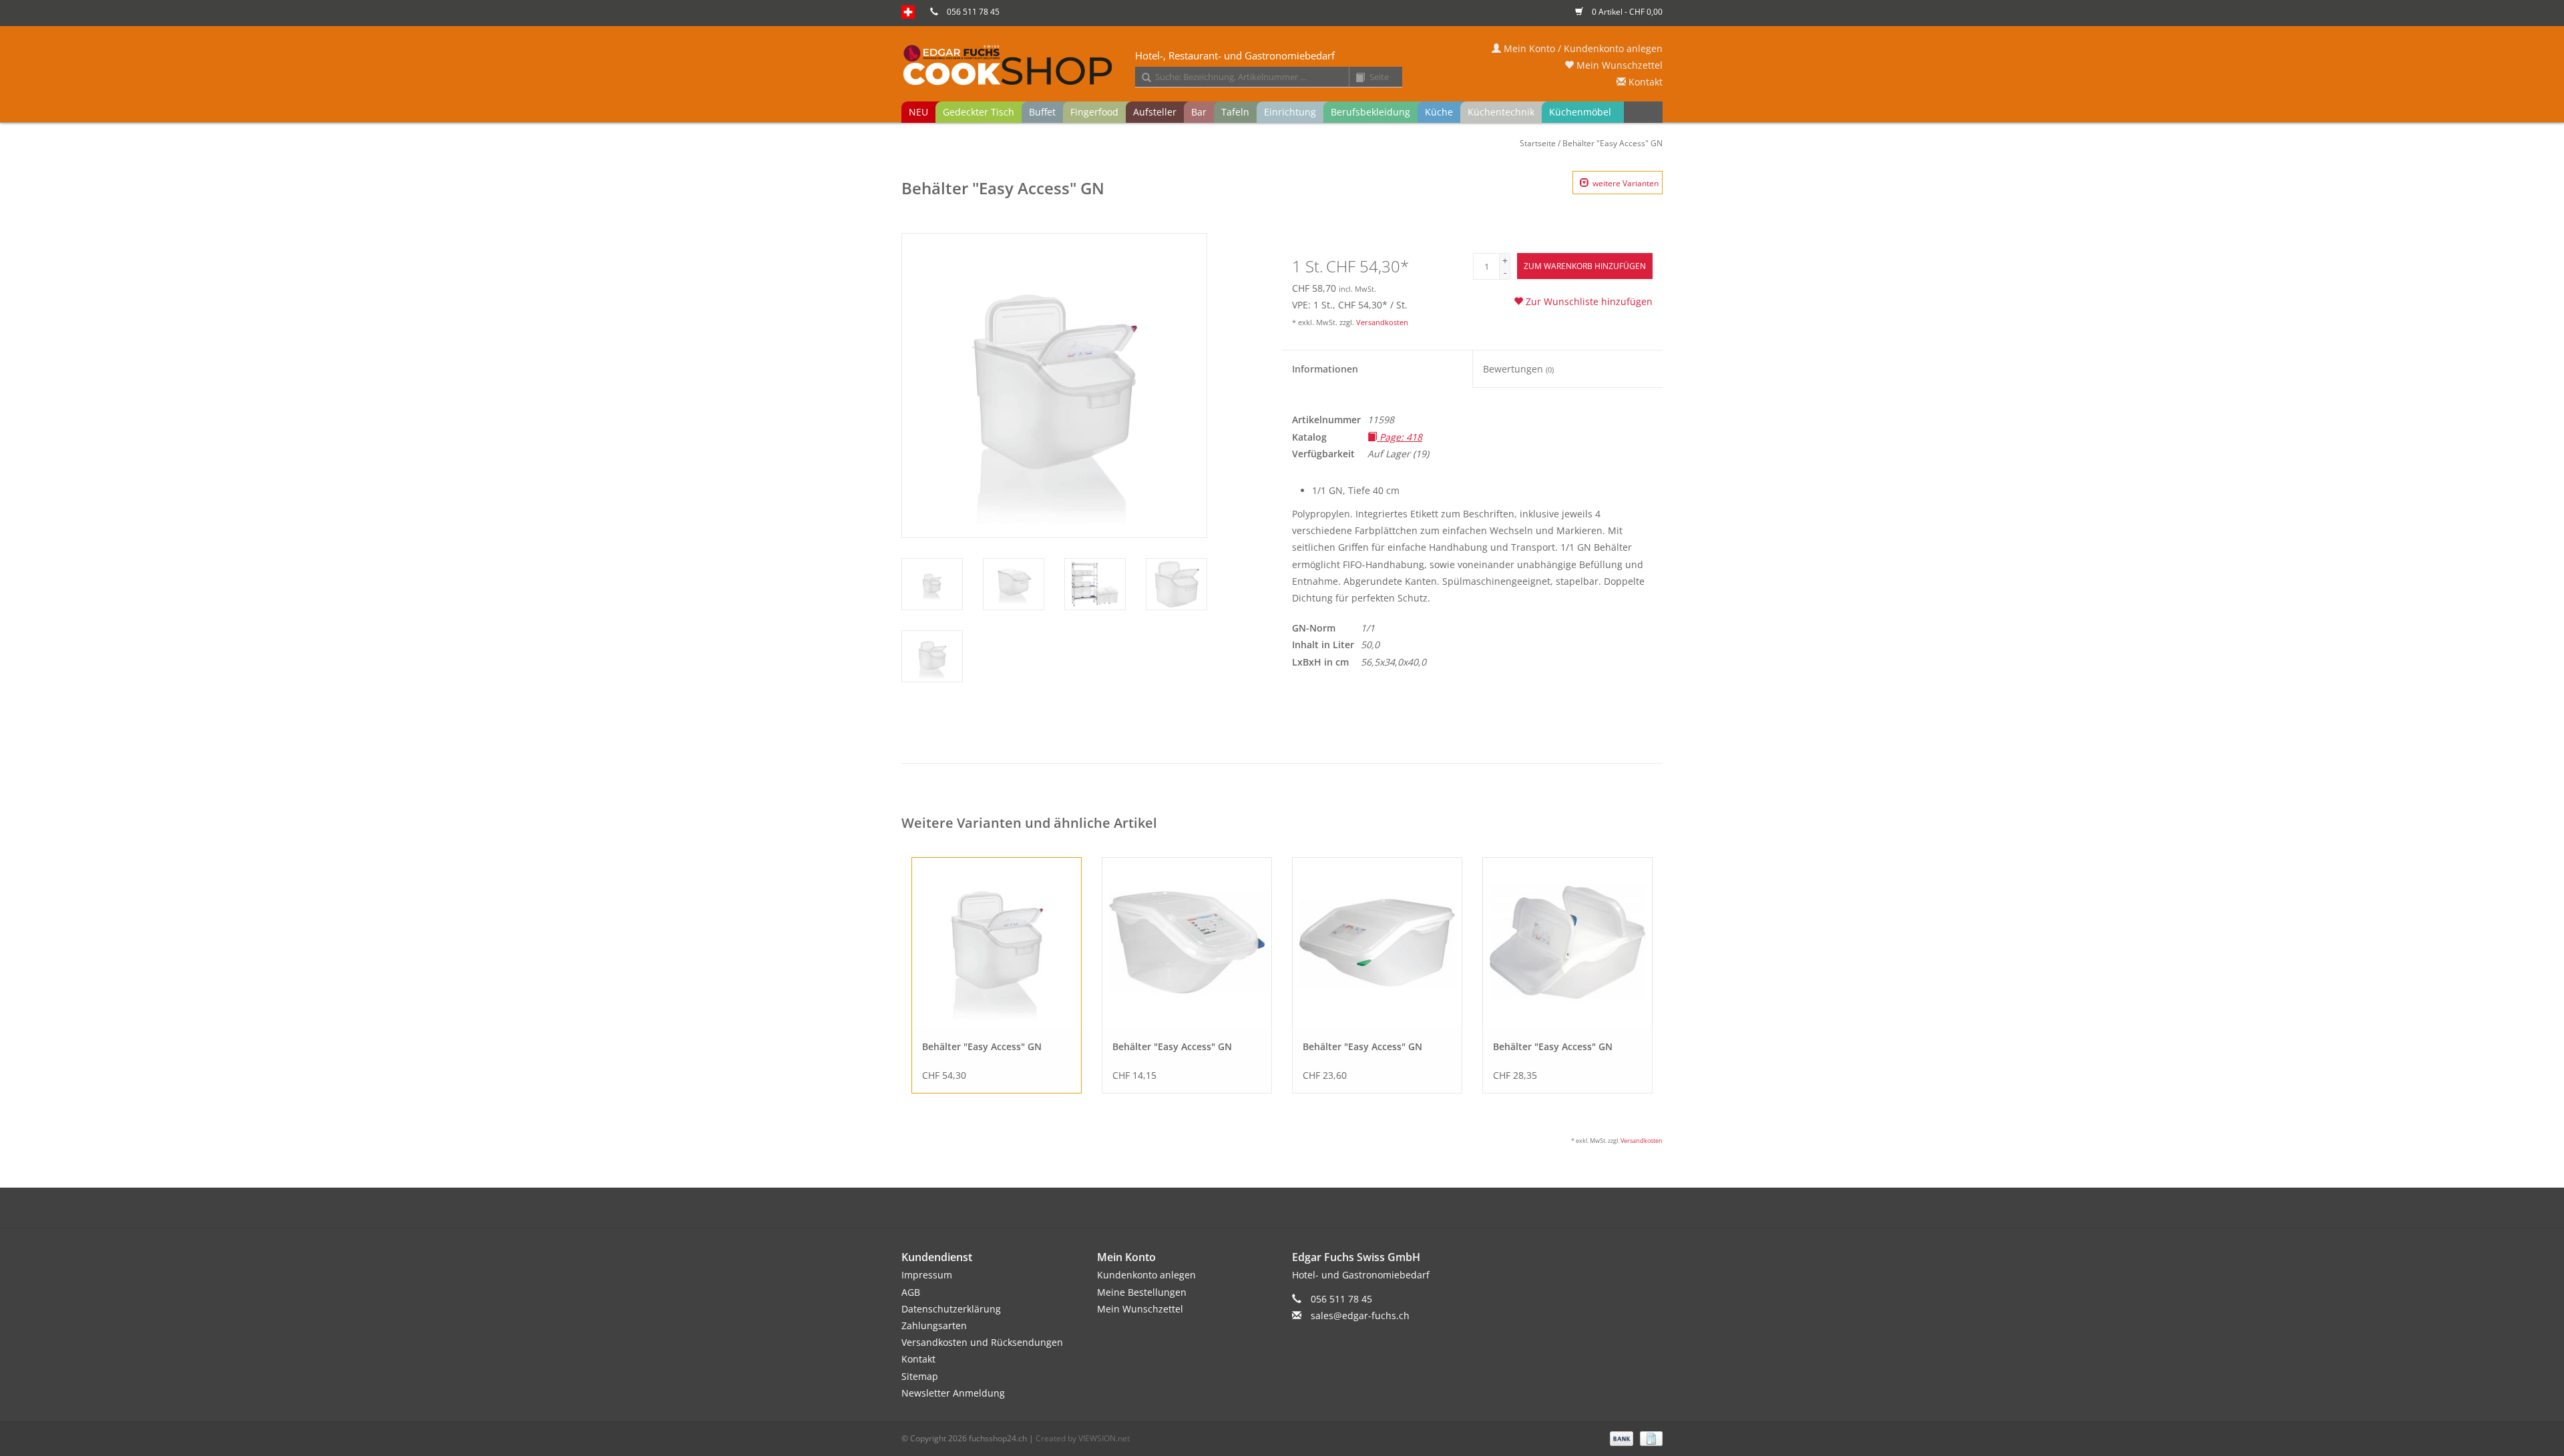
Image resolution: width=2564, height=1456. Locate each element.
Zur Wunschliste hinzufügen (1588, 301)
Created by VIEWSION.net (1083, 1438)
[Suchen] (1142, 78)
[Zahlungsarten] (1620, 1438)
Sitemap (920, 1376)
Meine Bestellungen (1142, 1292)
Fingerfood (1094, 112)
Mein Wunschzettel (1618, 65)
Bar (1199, 112)
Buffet (1042, 112)
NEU (918, 112)
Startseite (1538, 143)
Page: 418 (1400, 437)
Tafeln (1235, 112)
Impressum (927, 1275)
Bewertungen (1518, 369)
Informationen (1325, 369)
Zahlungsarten (934, 1325)
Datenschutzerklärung (951, 1309)
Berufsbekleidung (1370, 112)
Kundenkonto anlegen (1146, 1275)
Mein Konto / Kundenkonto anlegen (1582, 48)
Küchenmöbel (1580, 112)
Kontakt (1644, 82)
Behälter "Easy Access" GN (1613, 143)
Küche (1439, 112)
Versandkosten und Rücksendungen (982, 1342)
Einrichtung (1290, 112)
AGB (911, 1292)
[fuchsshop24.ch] (1282, 66)
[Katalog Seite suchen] (1355, 78)
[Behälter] (997, 942)
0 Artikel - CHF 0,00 (1626, 12)
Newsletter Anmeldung (953, 1393)
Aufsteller (1155, 112)
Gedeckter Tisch (979, 112)
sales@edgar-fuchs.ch (1360, 1315)
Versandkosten (1382, 322)
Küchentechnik (1501, 112)
